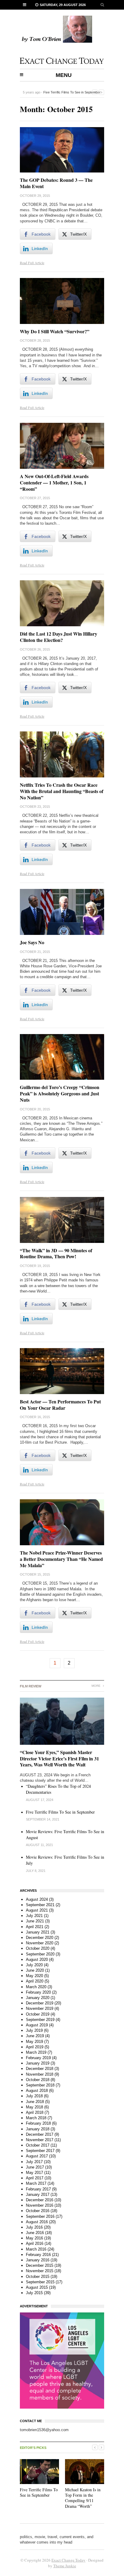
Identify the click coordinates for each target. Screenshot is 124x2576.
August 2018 (37, 2091)
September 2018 (40, 2085)
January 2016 (38, 2260)
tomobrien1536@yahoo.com (44, 2430)
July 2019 (34, 2030)
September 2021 (40, 1905)
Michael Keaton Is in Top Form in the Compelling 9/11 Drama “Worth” (83, 2498)
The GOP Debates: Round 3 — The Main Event (56, 183)
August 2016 (37, 2222)
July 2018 (34, 2096)
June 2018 (35, 2102)
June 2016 (35, 2233)
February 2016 (38, 2255)
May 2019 (34, 2042)
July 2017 (34, 2162)
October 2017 (38, 2145)
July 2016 (34, 2227)
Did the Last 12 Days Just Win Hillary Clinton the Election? (59, 637)
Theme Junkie (65, 2566)
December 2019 (40, 2003)
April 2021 (35, 1927)
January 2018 (38, 2129)
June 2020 (35, 1970)
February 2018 (38, 2123)
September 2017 (40, 2151)
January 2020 (38, 1998)
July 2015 (34, 2293)
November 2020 (40, 1943)
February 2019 (38, 2058)
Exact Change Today (68, 2560)
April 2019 (35, 2047)
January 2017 (38, 2194)
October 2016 (38, 2211)
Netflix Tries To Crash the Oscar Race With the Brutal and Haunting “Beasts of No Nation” (62, 791)
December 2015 (40, 2265)
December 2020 (40, 1938)
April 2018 (35, 2112)
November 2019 (40, 2008)
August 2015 (37, 2287)
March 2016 (36, 2249)
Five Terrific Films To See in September (72, 92)
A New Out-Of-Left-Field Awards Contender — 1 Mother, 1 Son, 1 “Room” (54, 482)
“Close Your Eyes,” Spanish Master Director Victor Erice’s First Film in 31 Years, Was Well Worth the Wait (59, 1758)
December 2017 (40, 2134)
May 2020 (34, 1976)
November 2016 (40, 2205)
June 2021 (35, 1921)
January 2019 (38, 2063)
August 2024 (37, 1899)
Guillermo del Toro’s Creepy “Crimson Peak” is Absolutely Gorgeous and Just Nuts (60, 1093)
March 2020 (36, 1987)
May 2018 (34, 2107)
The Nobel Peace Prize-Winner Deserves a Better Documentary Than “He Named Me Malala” (61, 1559)
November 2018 (40, 2074)
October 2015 (38, 2277)
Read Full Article (32, 263)
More (96, 1686)
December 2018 (40, 2069)
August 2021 (37, 1910)
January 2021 (38, 1932)
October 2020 (38, 1948)
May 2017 (34, 2173)
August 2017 (37, 2156)
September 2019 (40, 2020)
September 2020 (40, 1954)
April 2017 (35, 2178)
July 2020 (34, 1965)
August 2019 (37, 2025)
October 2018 (38, 2080)
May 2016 (34, 2238)
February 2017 (38, 2189)
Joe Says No (32, 942)
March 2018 (36, 2118)
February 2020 (38, 1992)
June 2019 (35, 2036)
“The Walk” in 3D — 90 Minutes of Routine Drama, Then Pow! (56, 1253)
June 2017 (35, 2167)
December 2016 (40, 2200)
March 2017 (36, 2183)
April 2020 (35, 1981)
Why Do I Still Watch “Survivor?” (55, 331)
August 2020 (37, 1959)
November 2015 (40, 2271)
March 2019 (36, 2052)
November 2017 (40, 2140)
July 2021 (34, 1916)
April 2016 (35, 2243)
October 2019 (38, 2014)
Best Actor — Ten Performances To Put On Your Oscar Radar (60, 1405)
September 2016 (40, 2216)
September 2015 (40, 2282)
